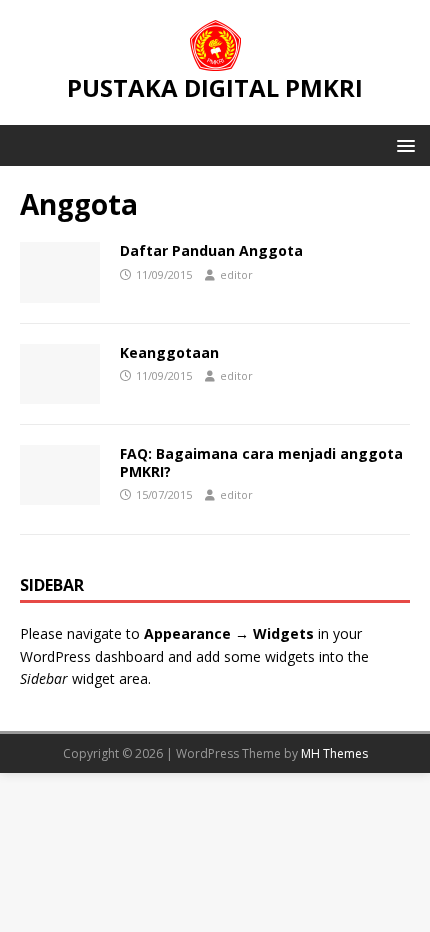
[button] (402, 144)
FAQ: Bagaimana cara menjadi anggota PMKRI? (261, 462)
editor (236, 274)
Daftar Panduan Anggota (211, 250)
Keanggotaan (169, 352)
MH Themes (334, 753)
